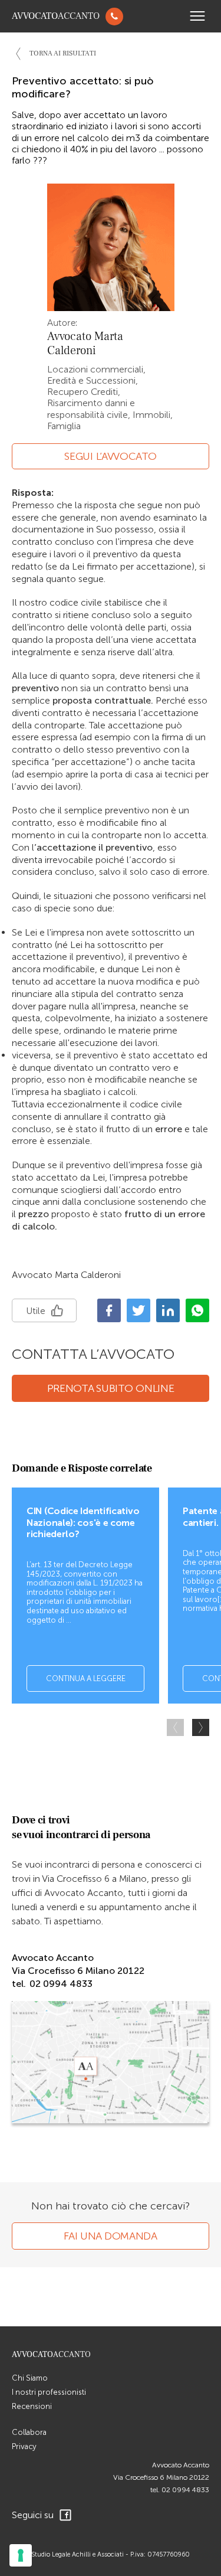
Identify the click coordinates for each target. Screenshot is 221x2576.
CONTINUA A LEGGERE (86, 1678)
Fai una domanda (111, 2236)
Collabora (29, 2432)
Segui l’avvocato (110, 456)
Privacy (24, 2446)
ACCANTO (56, 16)
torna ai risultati (63, 53)
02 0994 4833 (185, 2490)
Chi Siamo (30, 2378)
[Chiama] (114, 17)
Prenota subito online (111, 1388)
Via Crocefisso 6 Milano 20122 (161, 2477)
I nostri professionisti (49, 2392)
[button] (201, 1727)
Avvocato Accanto (181, 2465)
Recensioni (32, 2406)
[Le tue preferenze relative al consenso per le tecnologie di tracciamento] (21, 2555)
